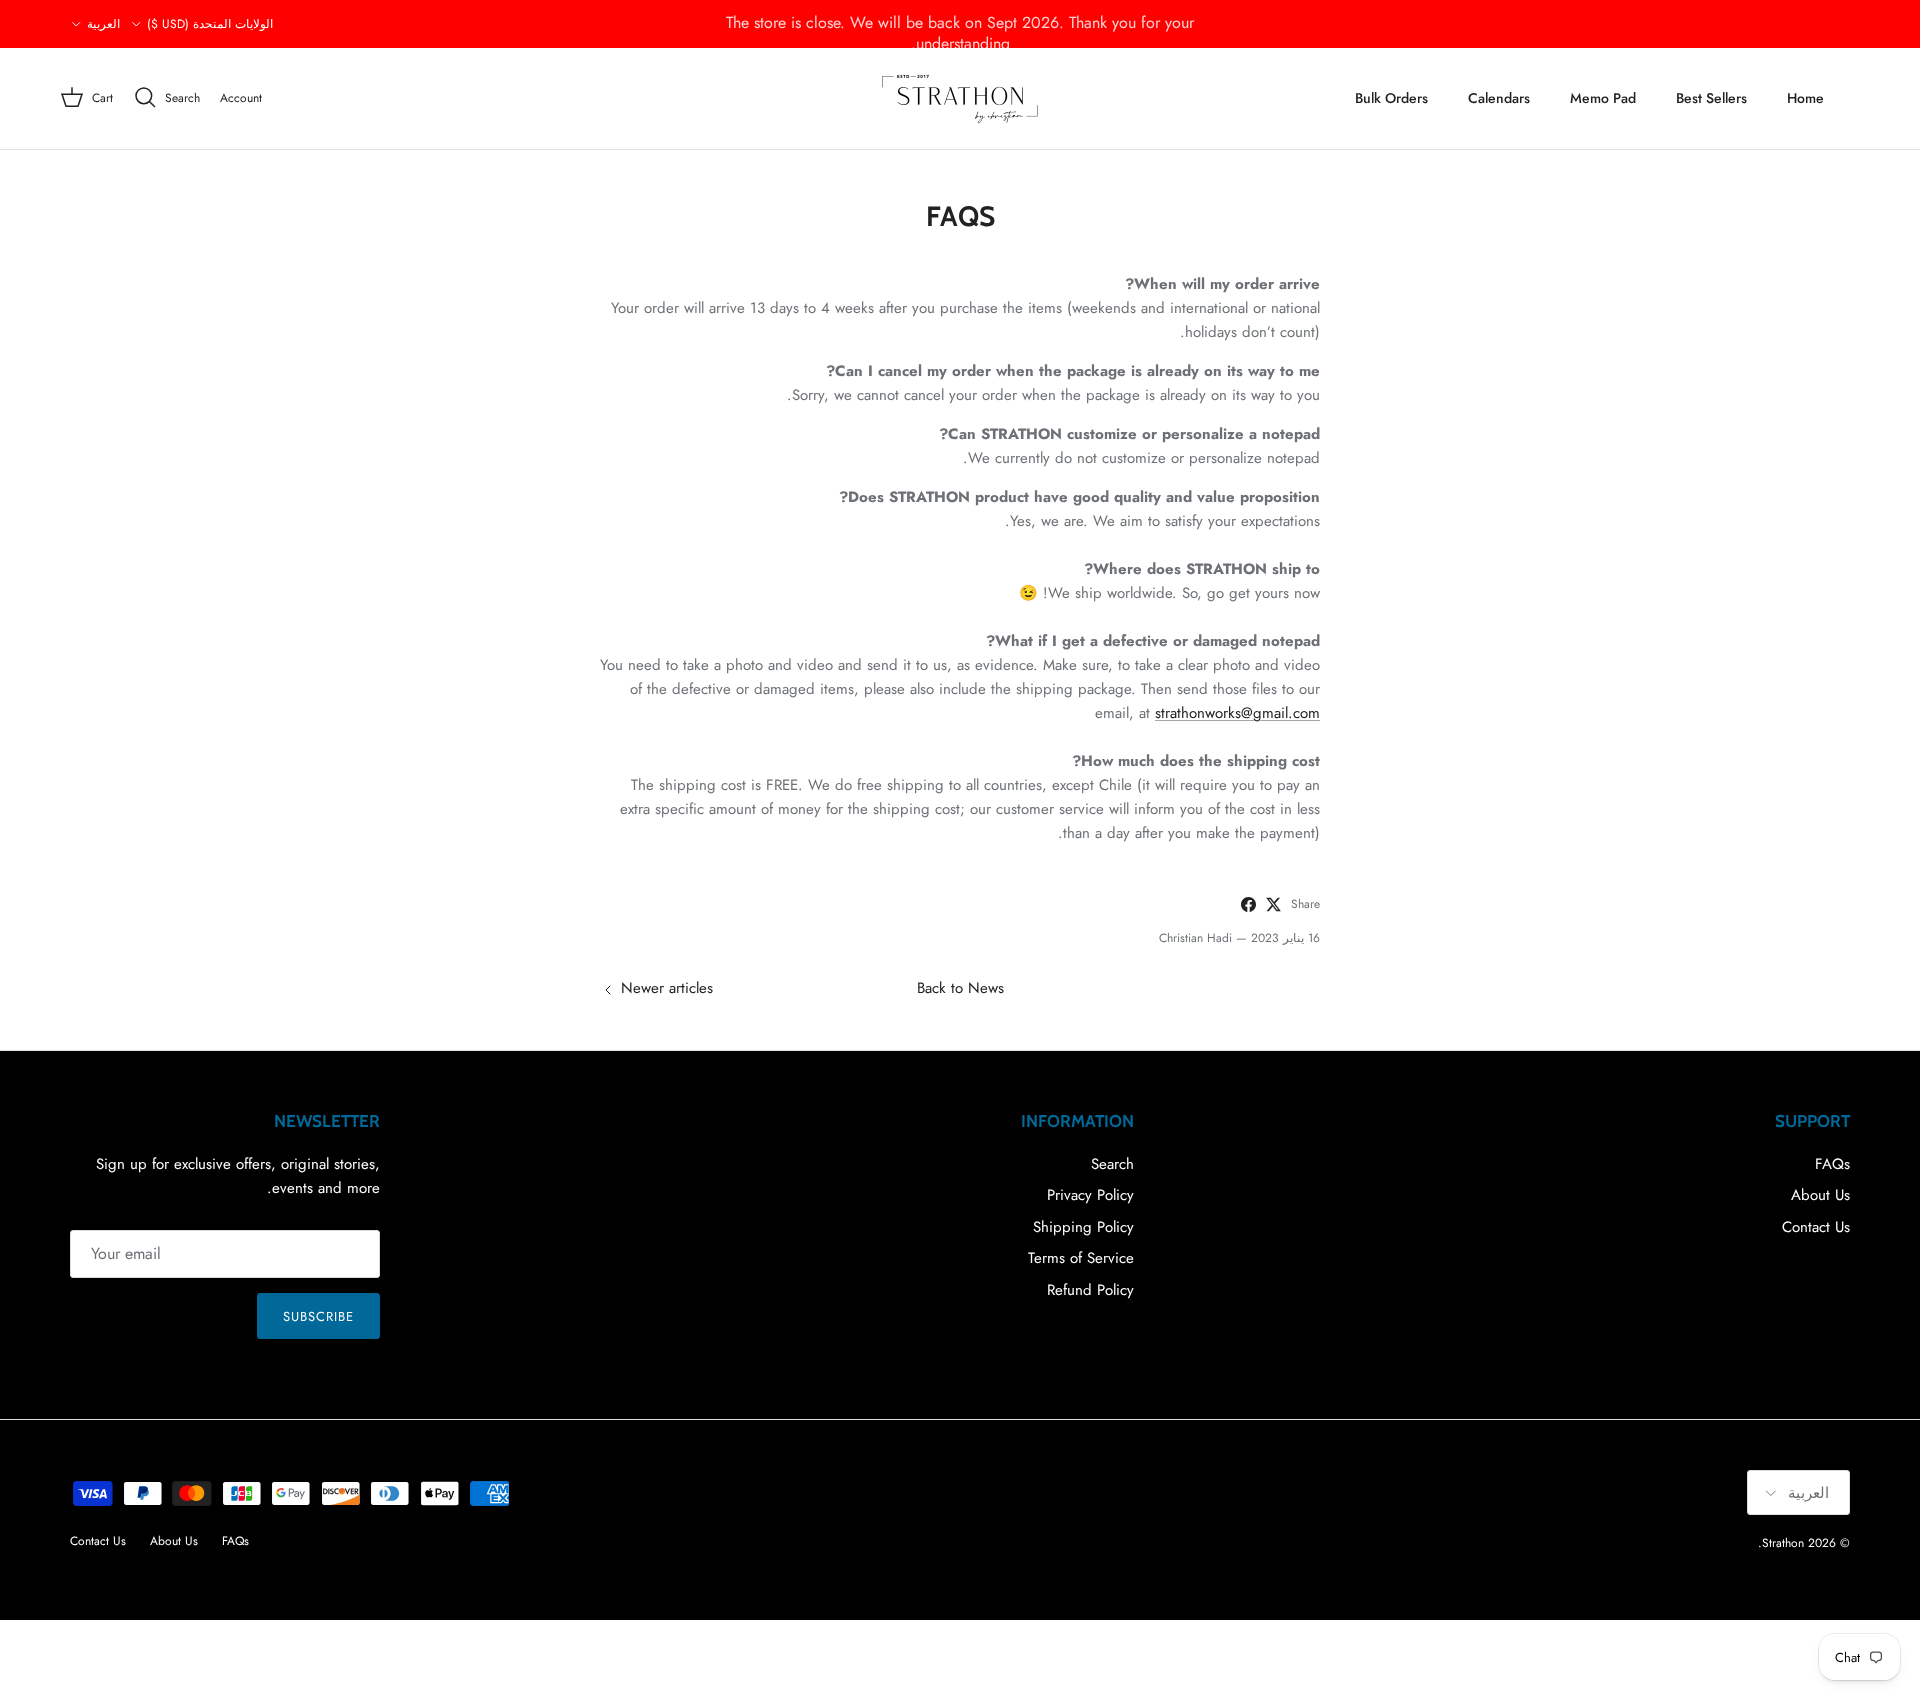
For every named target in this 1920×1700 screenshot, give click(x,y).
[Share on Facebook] (1248, 904)
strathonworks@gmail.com (1237, 713)
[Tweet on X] (1273, 904)
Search (1112, 1164)
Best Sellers (1711, 98)
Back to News (960, 988)
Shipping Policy (1083, 1227)
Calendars (1499, 98)
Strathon (1783, 1543)
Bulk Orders (1391, 98)
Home (1805, 98)
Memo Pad (1603, 98)
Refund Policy (1090, 1290)
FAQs (1832, 1164)
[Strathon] (960, 98)
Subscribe (318, 1316)
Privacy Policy (1090, 1195)
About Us (1820, 1195)
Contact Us (1816, 1227)
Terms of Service (1081, 1258)
